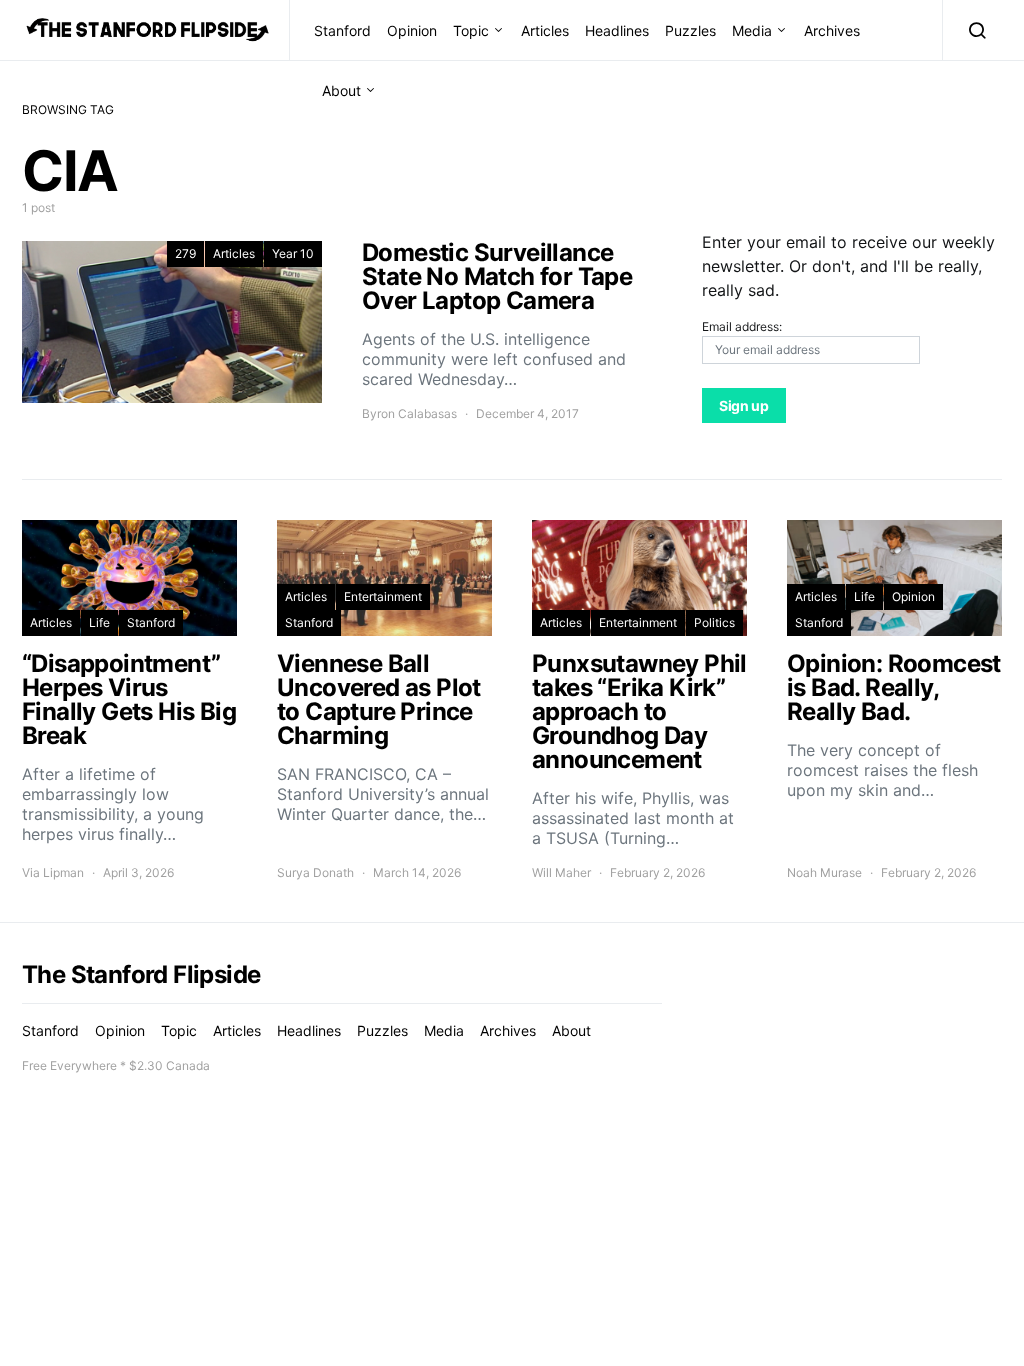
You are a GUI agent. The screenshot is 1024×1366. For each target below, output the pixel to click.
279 (185, 253)
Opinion (412, 30)
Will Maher (561, 872)
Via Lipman (53, 872)
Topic (471, 30)
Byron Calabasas (409, 413)
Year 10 (293, 253)
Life (99, 622)
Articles (545, 30)
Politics (714, 622)
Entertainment (383, 596)
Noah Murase (824, 872)
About (341, 90)
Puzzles (690, 30)
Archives (832, 30)
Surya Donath (315, 872)
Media (752, 30)
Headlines (617, 30)
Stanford (342, 30)
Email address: (742, 326)
